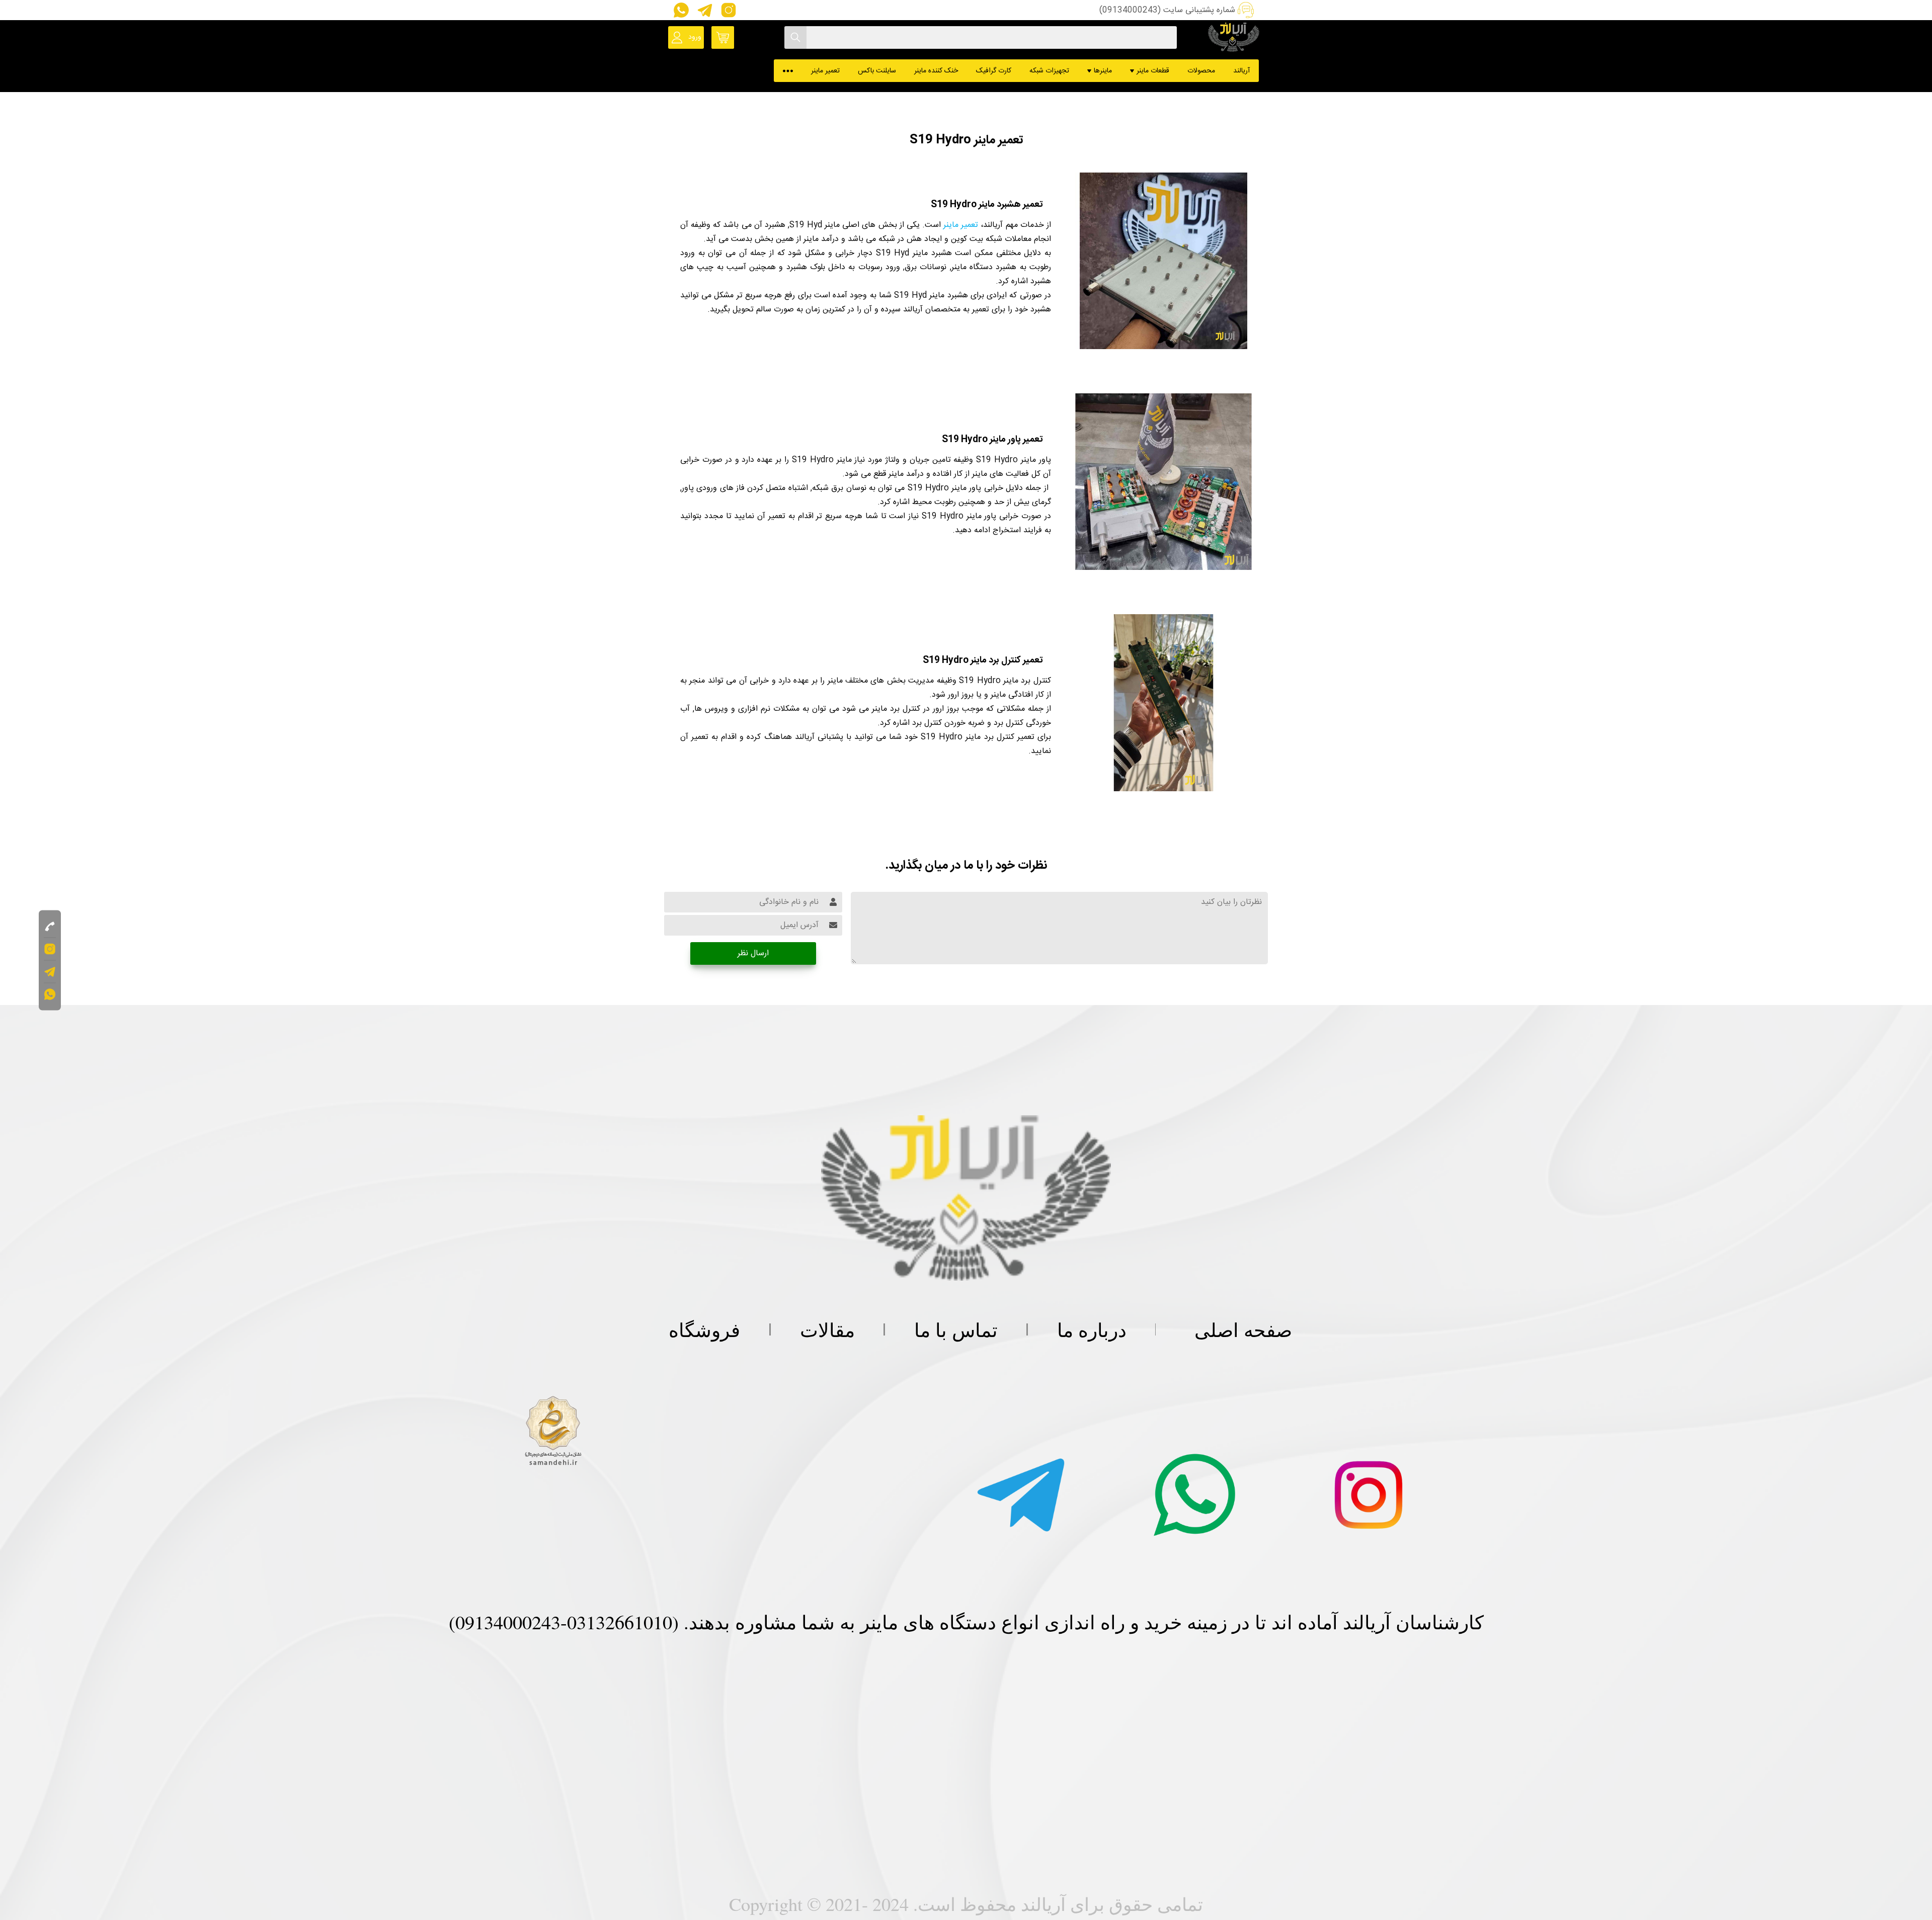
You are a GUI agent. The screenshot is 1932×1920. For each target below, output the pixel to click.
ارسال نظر (753, 953)
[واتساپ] (680, 10)
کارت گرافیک (994, 71)
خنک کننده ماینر (936, 71)
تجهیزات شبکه (1049, 71)
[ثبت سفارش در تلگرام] (704, 10)
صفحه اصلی (1243, 1329)
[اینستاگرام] (726, 10)
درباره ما (1092, 1329)
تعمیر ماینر (825, 71)
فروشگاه (704, 1329)
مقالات (827, 1329)
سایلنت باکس (877, 71)
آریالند (1241, 71)
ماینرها (1103, 71)
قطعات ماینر (1153, 71)
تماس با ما (956, 1329)
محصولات (1201, 71)
